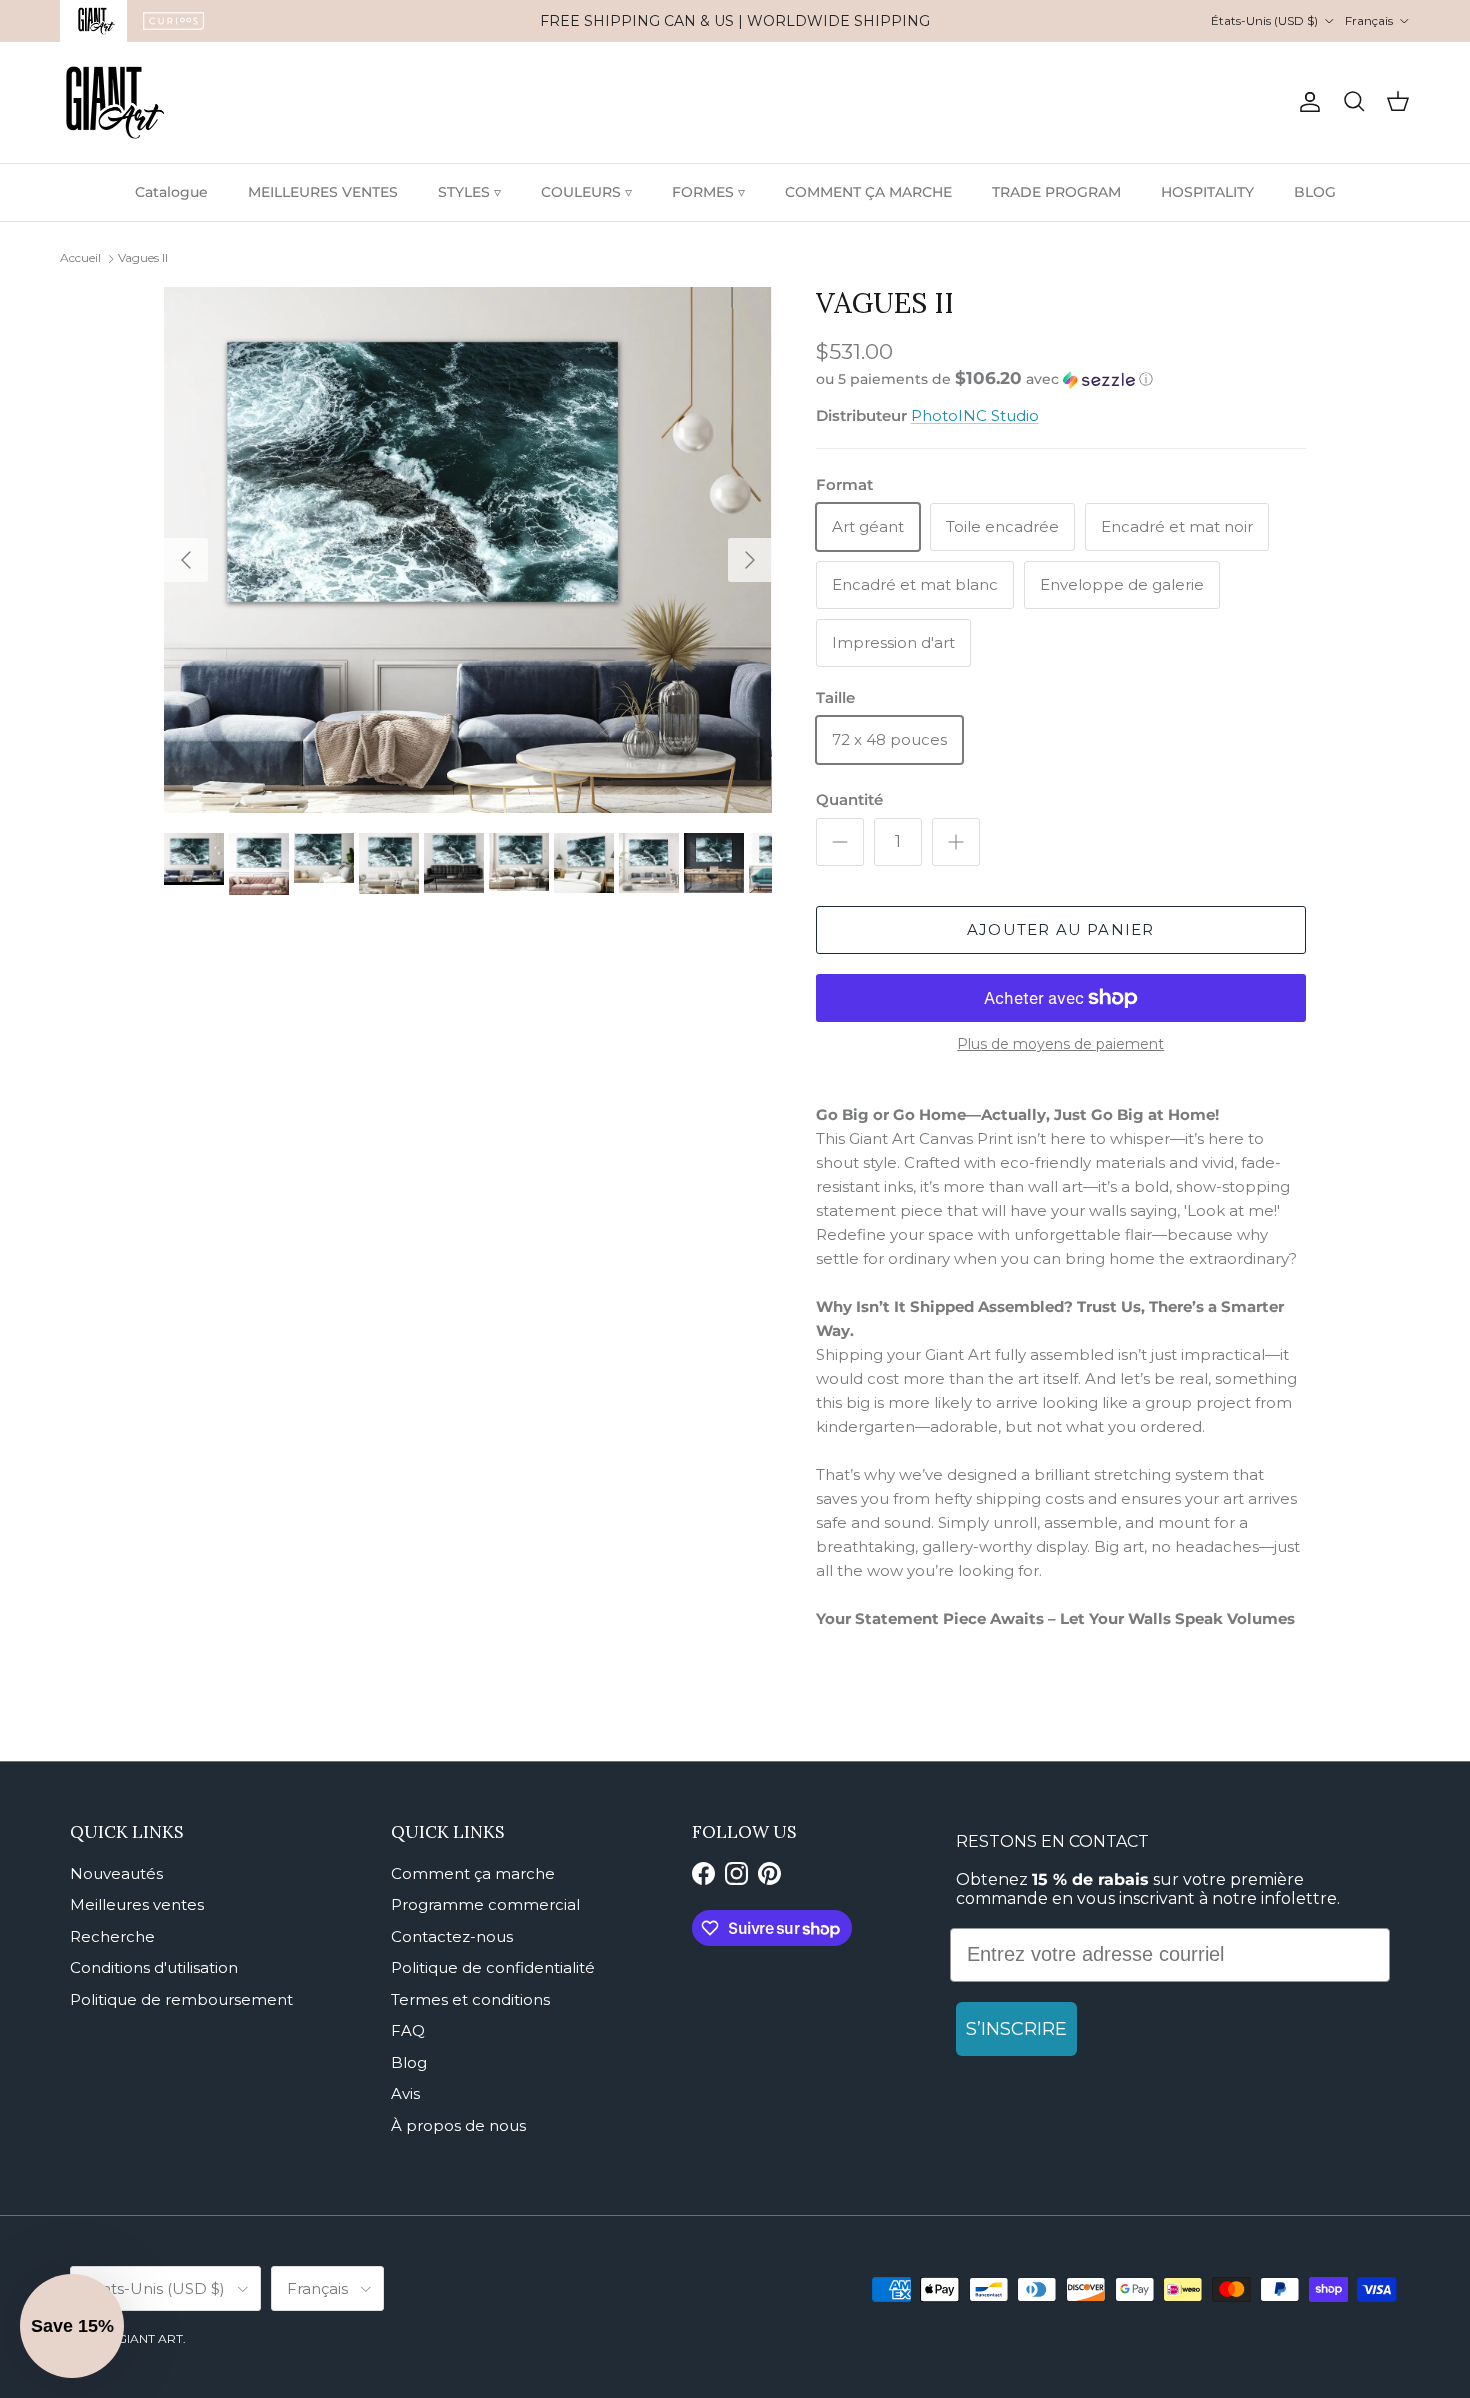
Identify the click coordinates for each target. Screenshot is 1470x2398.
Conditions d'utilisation (154, 1967)
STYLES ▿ (469, 192)
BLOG (1315, 192)
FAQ (408, 2030)
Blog (409, 2062)
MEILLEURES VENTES (323, 192)
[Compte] (1306, 102)
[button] (984, 379)
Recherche (112, 1936)
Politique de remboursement (181, 1999)
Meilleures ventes (137, 1904)
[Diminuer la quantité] (840, 842)
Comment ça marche (473, 1873)
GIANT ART (150, 2338)
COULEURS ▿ (586, 192)
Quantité (849, 799)
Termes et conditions (470, 1999)
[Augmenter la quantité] (956, 842)
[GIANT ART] (115, 102)
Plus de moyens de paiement (1060, 1044)
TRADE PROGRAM (1056, 192)
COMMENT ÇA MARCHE (868, 192)
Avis (405, 2093)
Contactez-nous (452, 1936)
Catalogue (171, 192)
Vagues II (143, 257)
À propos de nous (458, 2125)
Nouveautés (116, 1873)
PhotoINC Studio (975, 415)
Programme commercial (485, 1904)
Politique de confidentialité (493, 1967)
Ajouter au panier (1060, 929)
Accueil (80, 257)
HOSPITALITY (1207, 192)
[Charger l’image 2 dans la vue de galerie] (468, 550)
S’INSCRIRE (1016, 2029)
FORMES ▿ (708, 192)
